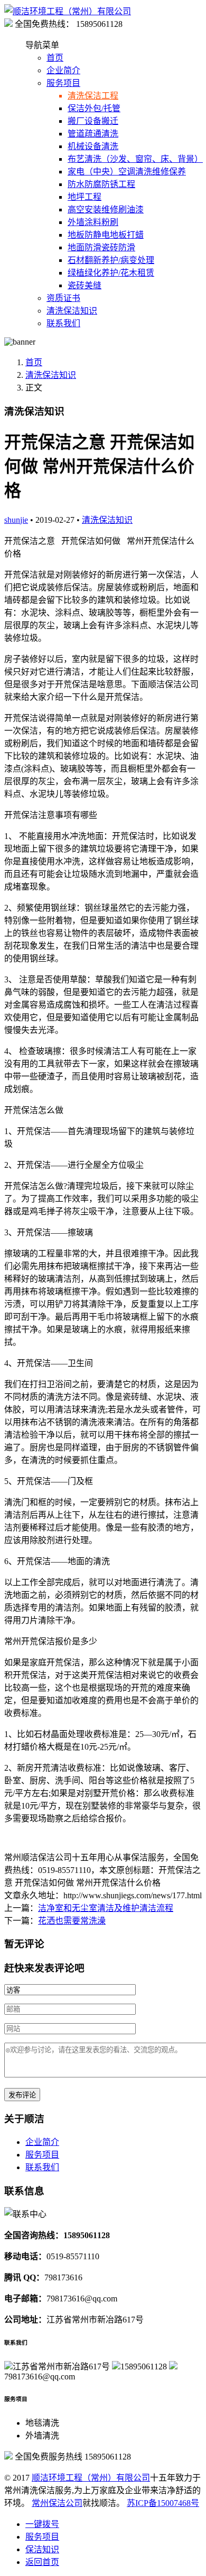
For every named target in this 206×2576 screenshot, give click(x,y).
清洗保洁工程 (93, 96)
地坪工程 (85, 197)
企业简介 (63, 70)
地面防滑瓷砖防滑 (101, 247)
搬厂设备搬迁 (93, 121)
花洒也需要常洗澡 (72, 1921)
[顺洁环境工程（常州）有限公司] (68, 11)
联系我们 (63, 323)
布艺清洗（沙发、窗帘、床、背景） (135, 159)
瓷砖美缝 (85, 285)
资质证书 (63, 298)
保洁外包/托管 (94, 108)
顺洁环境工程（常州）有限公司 (91, 2478)
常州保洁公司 (57, 2503)
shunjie (16, 520)
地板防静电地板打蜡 (106, 235)
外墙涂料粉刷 (93, 222)
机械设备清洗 (93, 146)
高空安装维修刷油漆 (106, 209)
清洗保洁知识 (72, 311)
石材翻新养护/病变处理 (111, 260)
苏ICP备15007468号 (163, 2503)
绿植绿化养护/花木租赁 (111, 273)
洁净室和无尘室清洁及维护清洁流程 (106, 1908)
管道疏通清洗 (93, 134)
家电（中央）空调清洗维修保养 (127, 172)
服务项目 (63, 83)
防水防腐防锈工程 (101, 184)
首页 (55, 58)
